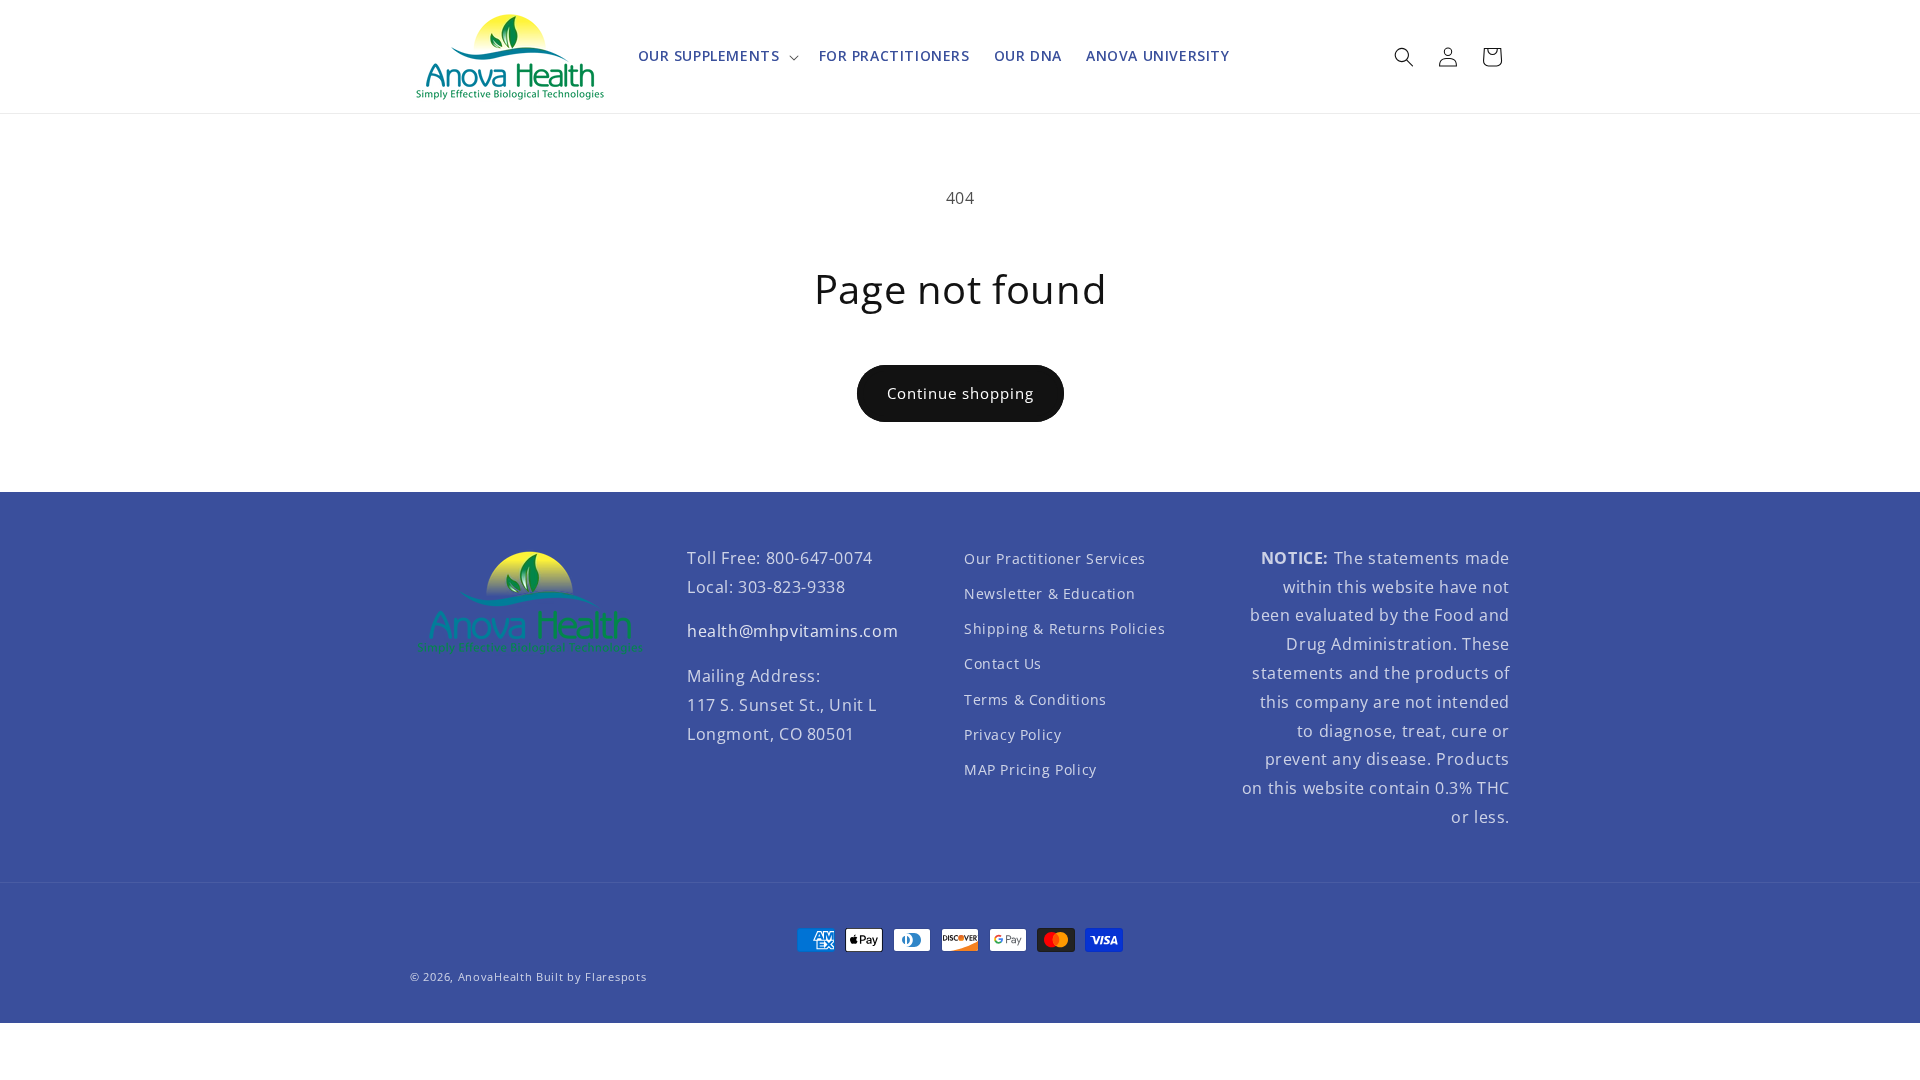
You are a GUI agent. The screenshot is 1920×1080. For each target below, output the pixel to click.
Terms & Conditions (1035, 699)
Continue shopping (960, 393)
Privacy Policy (1012, 734)
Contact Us (1003, 663)
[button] (716, 56)
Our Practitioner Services (1055, 558)
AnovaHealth (495, 976)
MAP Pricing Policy (1030, 769)
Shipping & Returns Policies (1064, 628)
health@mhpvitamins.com (792, 631)
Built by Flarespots (591, 976)
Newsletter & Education (1049, 593)
